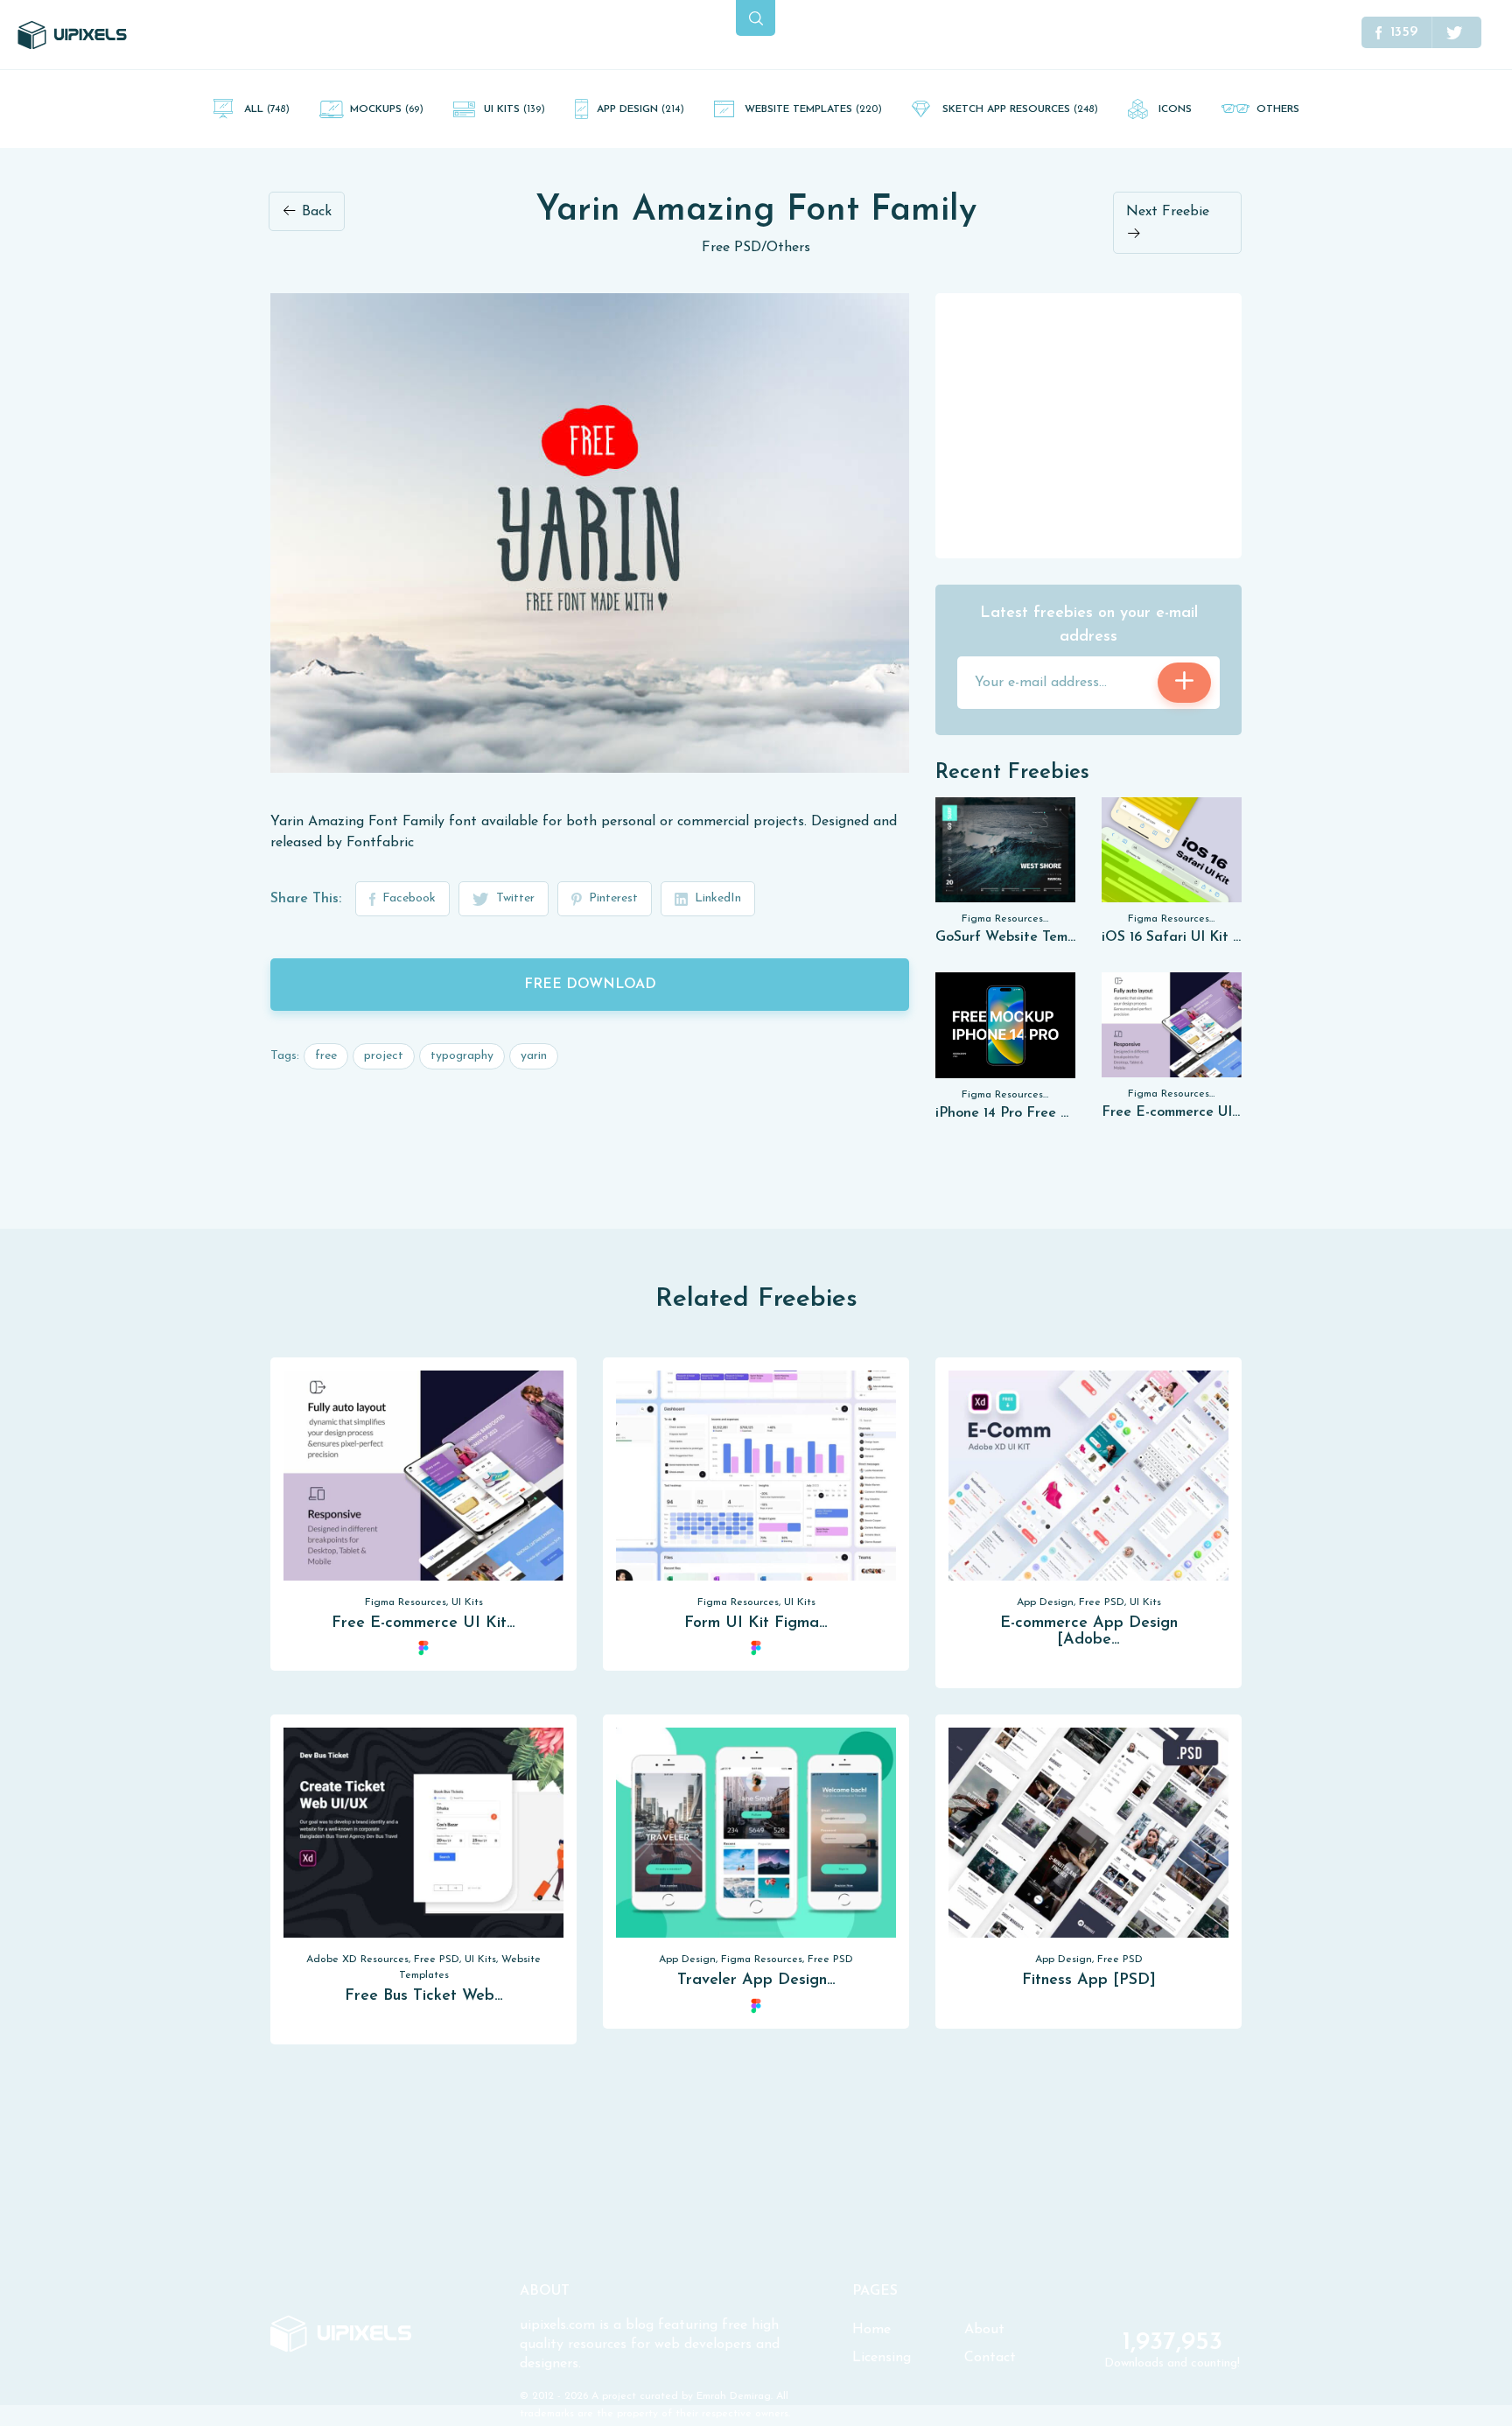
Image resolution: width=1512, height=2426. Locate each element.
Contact (990, 2358)
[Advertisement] (1088, 424)
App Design (640, 109)
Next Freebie (1168, 212)
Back (315, 212)
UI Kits (514, 109)
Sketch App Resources (1020, 109)
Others (1278, 109)
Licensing (882, 2358)
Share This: (306, 899)
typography (462, 1056)
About (984, 2330)
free (326, 1056)
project (384, 1056)
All (267, 109)
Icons (1175, 109)
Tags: (285, 1056)
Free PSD (731, 248)
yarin (534, 1056)
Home (871, 2330)
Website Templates (813, 109)
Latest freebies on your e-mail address (1089, 625)
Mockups (387, 109)
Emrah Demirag (734, 2396)
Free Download (590, 985)
